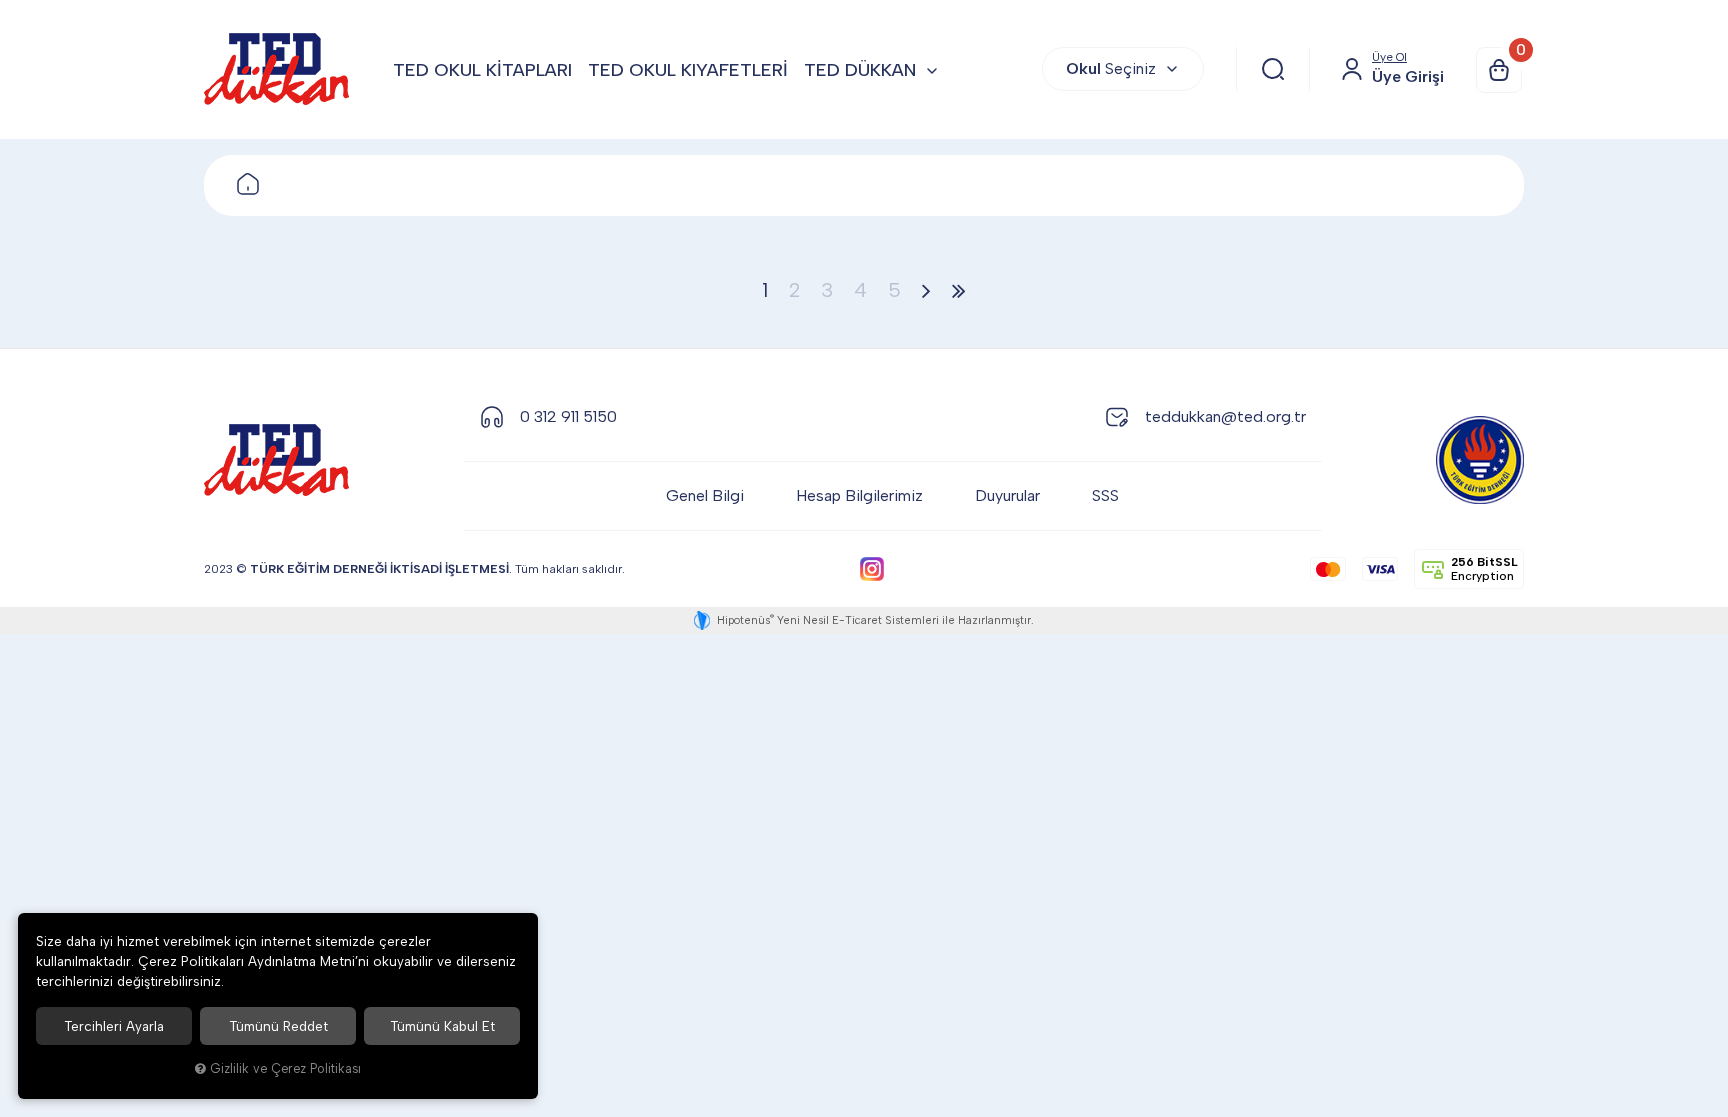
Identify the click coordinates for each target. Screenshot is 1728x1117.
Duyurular (1007, 495)
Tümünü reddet (278, 1026)
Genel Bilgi (705, 495)
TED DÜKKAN (860, 70)
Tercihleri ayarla (114, 1026)
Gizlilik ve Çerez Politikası (285, 1068)
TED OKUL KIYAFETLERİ (688, 70)
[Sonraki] (926, 290)
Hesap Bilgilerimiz (859, 495)
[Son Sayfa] (959, 290)
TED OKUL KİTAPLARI (482, 70)
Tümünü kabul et (442, 1026)
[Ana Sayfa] (248, 185)
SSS (1105, 495)
